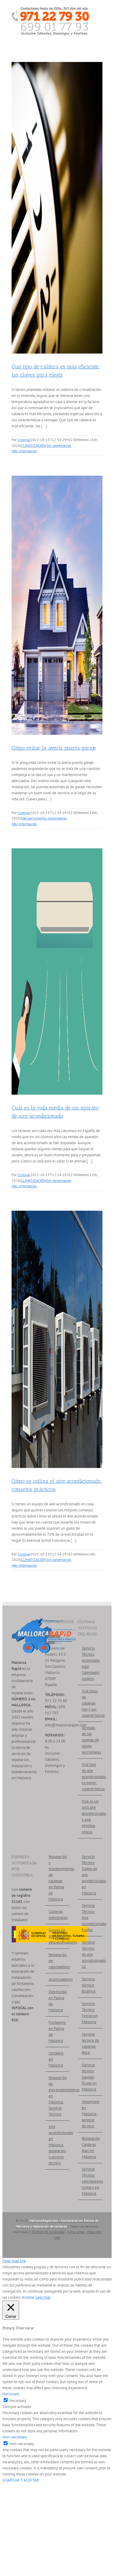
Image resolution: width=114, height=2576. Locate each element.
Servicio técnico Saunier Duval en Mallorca (89, 2077)
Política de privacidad (48, 2232)
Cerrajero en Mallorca (56, 2059)
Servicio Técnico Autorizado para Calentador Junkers (91, 1663)
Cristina (24, 440)
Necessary (18, 2401)
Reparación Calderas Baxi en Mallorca (91, 2148)
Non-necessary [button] (15, 2437)
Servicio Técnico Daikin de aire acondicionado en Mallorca (91, 1875)
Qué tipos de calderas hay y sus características (91, 1703)
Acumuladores (57, 1979)
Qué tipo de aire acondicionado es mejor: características (91, 1777)
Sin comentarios (59, 445)
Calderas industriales (57, 1915)
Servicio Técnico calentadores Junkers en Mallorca (91, 2181)
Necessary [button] (11, 2394)
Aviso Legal (76, 2232)
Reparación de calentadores (57, 1961)
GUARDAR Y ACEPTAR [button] (21, 2480)
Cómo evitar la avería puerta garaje (54, 748)
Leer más (43, 2297)
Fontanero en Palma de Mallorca (57, 2032)
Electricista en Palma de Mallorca (57, 2001)
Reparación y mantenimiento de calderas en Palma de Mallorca (57, 1878)
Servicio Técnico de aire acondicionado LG (91, 1954)
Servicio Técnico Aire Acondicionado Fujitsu (91, 1918)
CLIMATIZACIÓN (33, 445)
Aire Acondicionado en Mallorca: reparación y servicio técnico (57, 2145)
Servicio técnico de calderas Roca (90, 2043)
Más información (24, 451)
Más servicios (31, 818)
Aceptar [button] (28, 2297)
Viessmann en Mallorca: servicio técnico (91, 2114)
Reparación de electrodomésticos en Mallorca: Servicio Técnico (57, 2096)
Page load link (14, 2261)
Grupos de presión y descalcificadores (57, 1936)
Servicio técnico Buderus (89, 1985)
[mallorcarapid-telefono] (50, 9)
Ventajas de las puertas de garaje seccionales (91, 1740)
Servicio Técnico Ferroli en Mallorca (90, 2013)
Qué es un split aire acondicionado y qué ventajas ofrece (91, 1817)
